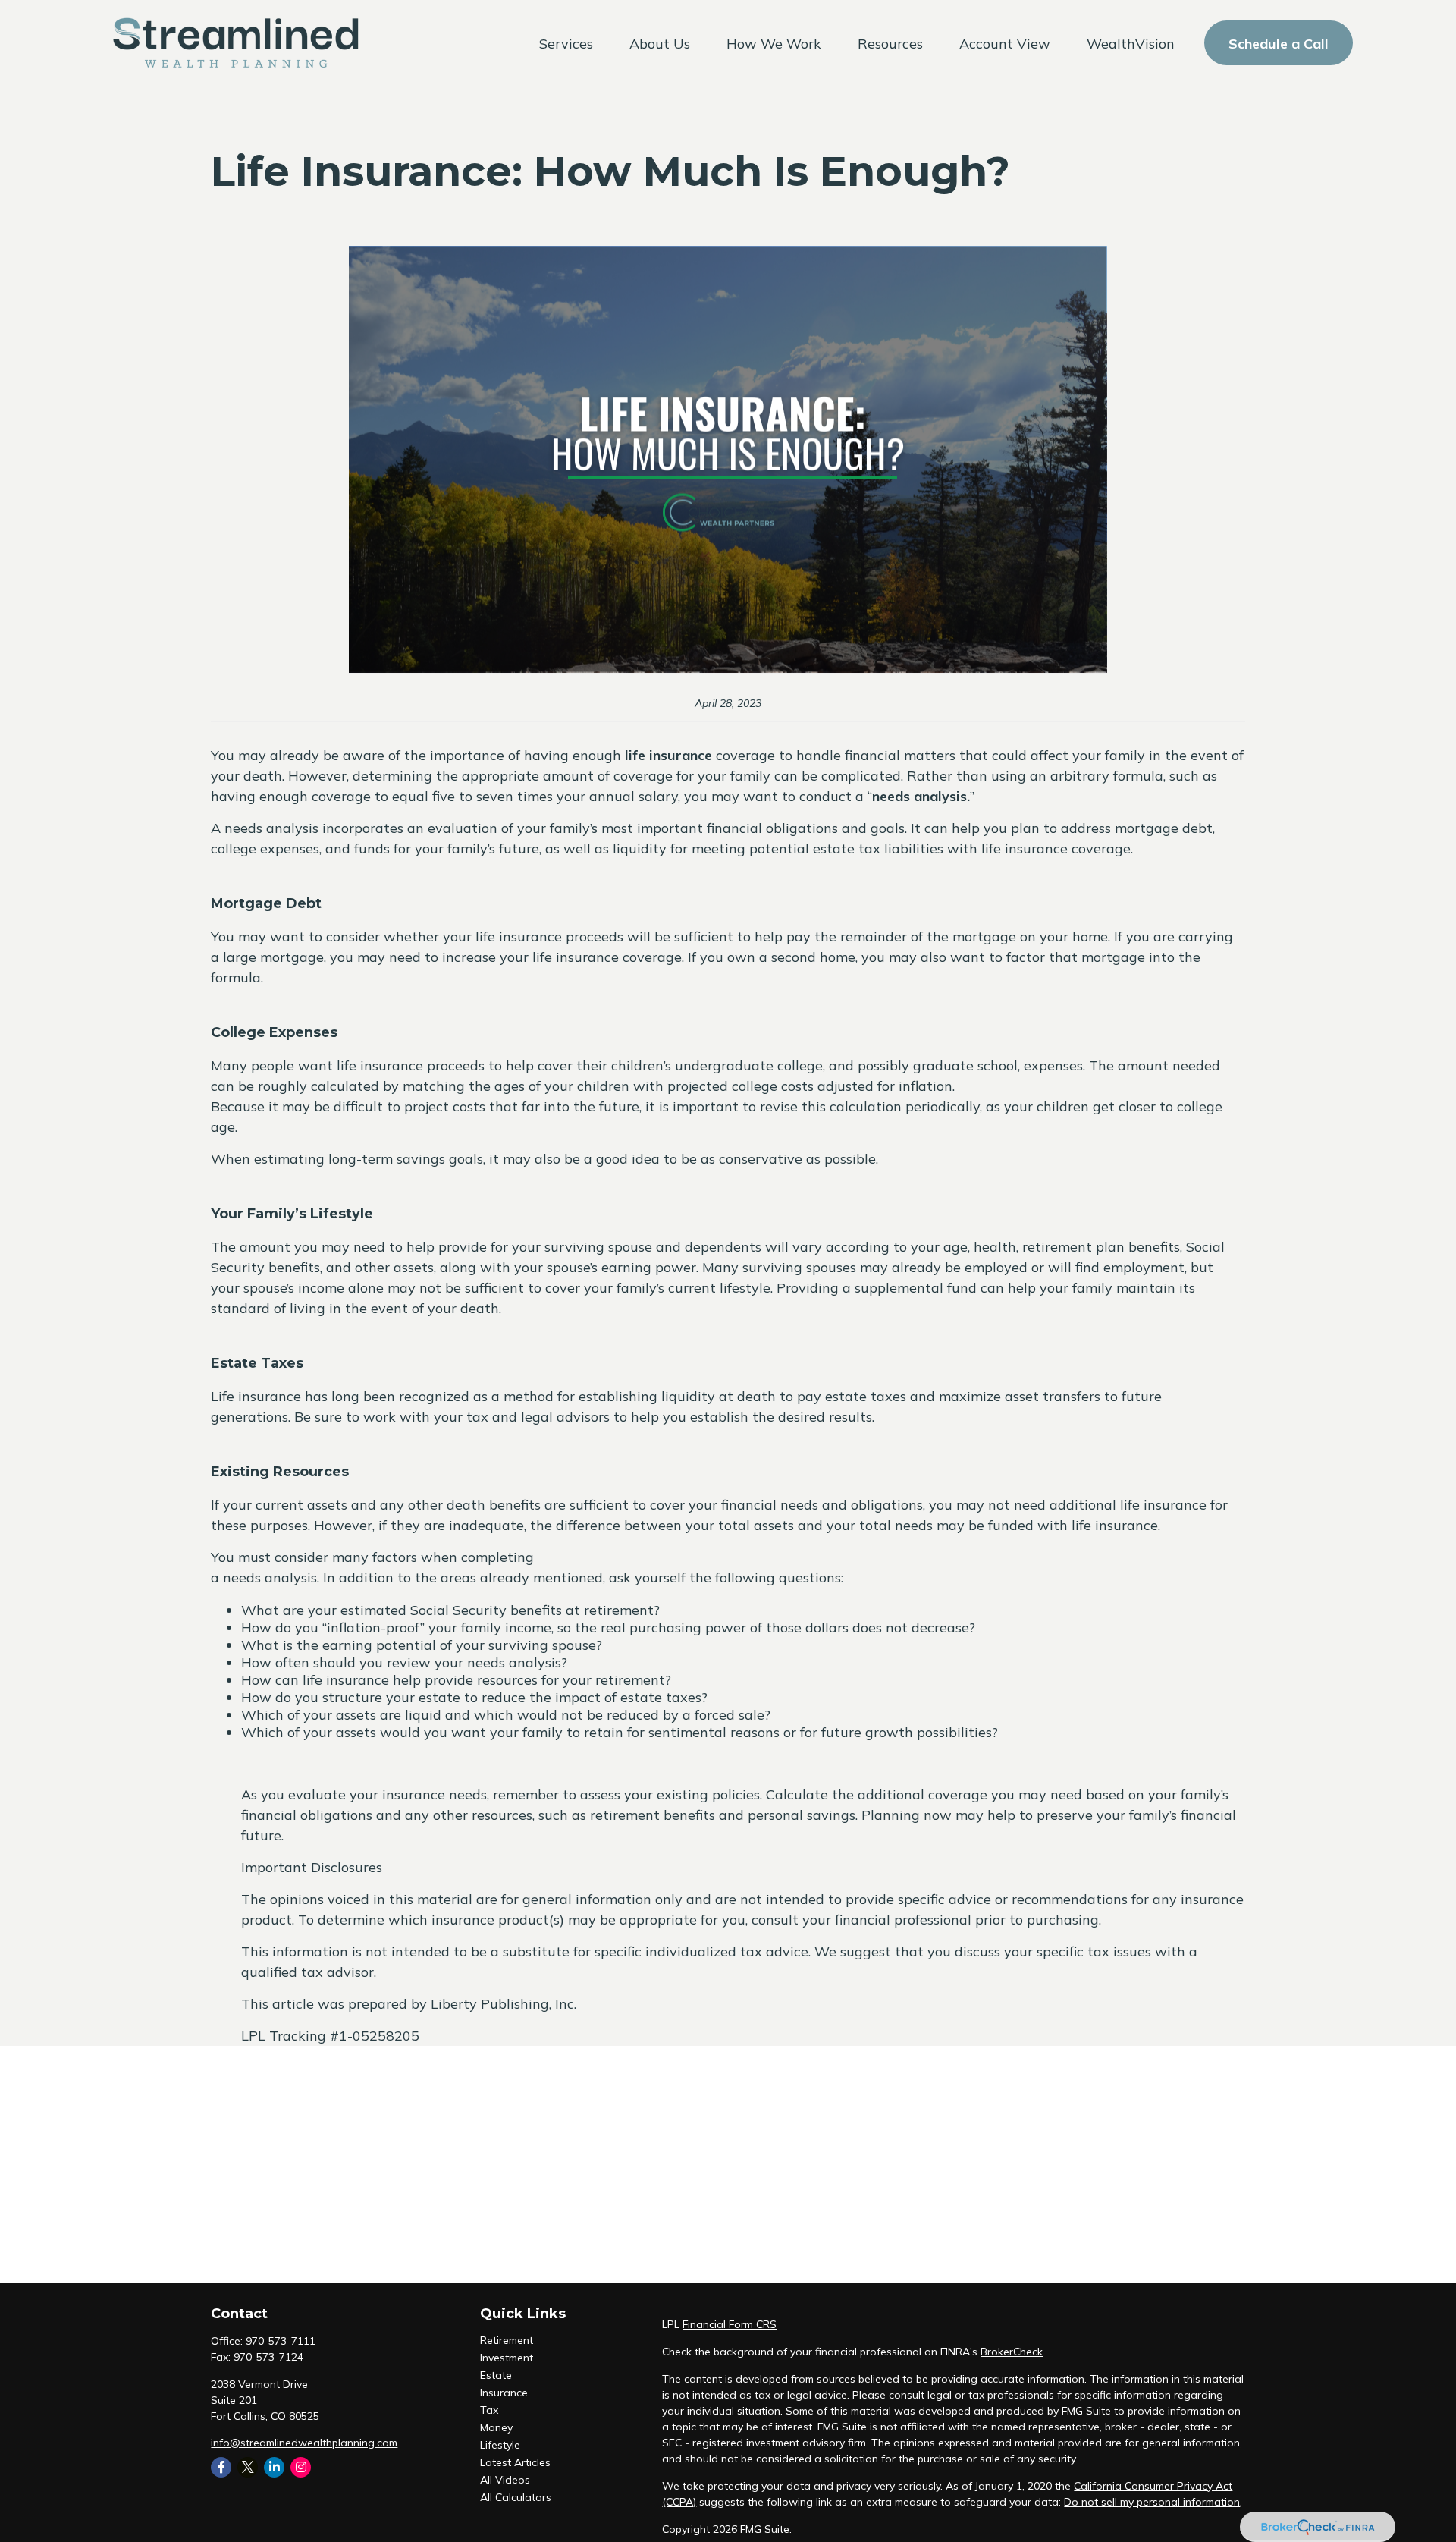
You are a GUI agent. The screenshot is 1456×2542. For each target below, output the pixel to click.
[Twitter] (248, 2467)
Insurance (504, 2393)
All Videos (505, 2480)
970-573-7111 (281, 2341)
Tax (489, 2410)
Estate (496, 2375)
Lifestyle (500, 2445)
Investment (507, 2358)
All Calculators (516, 2497)
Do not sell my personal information (1152, 2502)
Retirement (507, 2340)
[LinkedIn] (274, 2467)
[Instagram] (301, 2467)
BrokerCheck (1012, 2352)
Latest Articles (515, 2462)
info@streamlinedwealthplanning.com (304, 2443)
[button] (566, 43)
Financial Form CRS (730, 2324)
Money (496, 2427)
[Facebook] (221, 2467)
